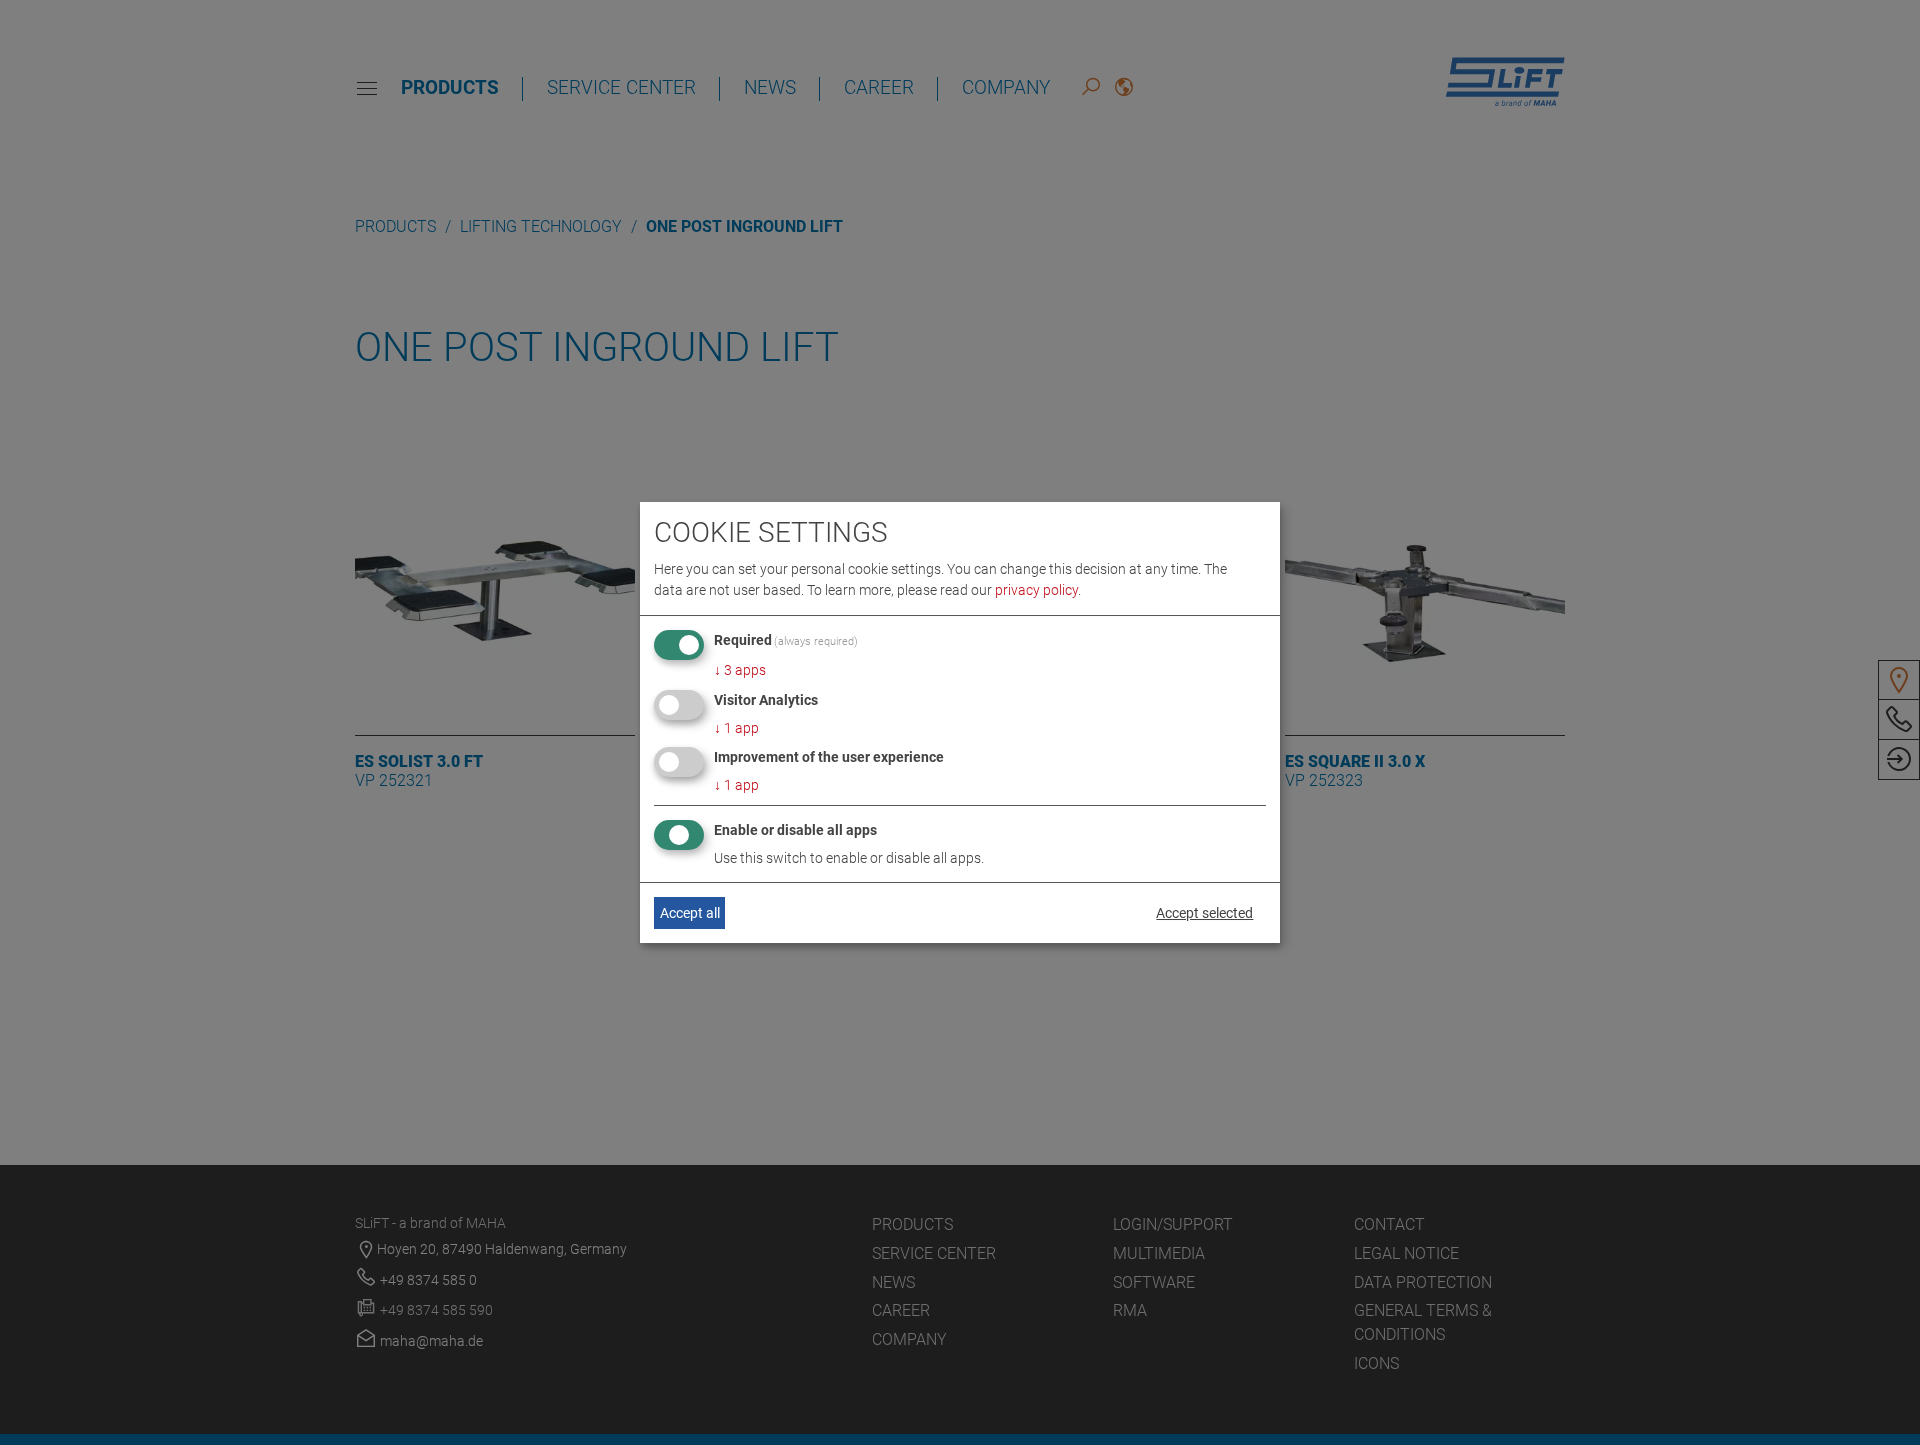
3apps (740, 670)
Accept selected (1204, 913)
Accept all (690, 913)
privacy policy (1036, 590)
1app (736, 728)
